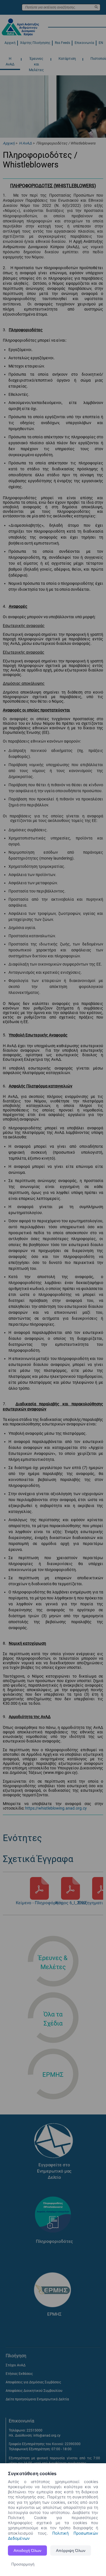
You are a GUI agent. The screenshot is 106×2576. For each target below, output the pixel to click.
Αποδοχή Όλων (27, 2551)
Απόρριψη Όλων (71, 2551)
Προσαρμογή (23, 2564)
